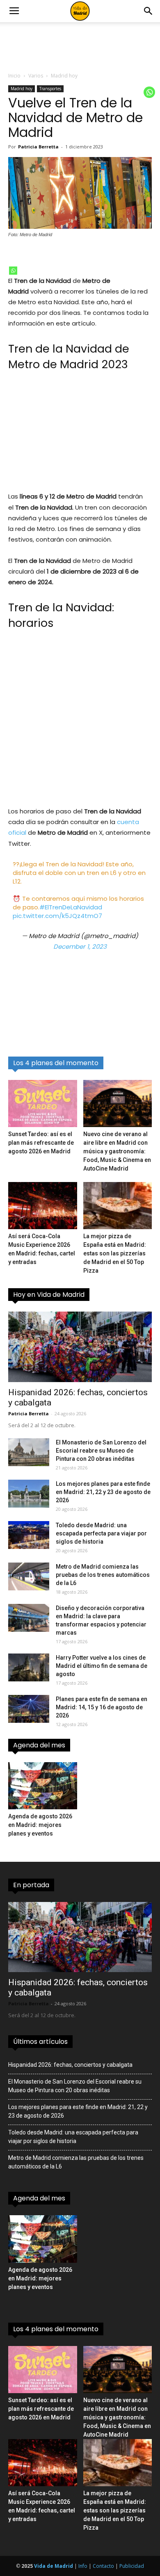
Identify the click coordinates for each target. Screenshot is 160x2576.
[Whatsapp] (13, 271)
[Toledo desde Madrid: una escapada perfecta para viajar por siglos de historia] (29, 1535)
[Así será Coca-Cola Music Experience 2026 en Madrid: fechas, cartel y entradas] (43, 1206)
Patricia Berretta (38, 147)
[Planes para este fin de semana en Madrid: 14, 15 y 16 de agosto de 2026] (29, 1709)
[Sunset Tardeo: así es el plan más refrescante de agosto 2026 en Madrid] (43, 1104)
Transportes (50, 89)
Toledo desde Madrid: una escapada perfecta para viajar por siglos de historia (101, 1533)
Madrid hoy (64, 76)
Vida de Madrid (54, 2566)
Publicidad (132, 2566)
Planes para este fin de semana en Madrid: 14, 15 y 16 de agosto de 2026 (102, 1707)
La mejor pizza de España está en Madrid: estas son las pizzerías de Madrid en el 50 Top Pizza (115, 1253)
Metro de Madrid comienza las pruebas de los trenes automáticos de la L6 (103, 1575)
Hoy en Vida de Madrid (49, 1295)
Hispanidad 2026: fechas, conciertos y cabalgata (70, 2065)
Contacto (103, 2566)
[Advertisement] (80, 436)
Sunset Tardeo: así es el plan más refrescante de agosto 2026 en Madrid (41, 1143)
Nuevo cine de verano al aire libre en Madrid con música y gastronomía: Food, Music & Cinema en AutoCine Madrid (117, 1151)
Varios (36, 76)
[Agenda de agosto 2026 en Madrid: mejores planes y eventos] (43, 1786)
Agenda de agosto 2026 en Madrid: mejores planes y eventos (40, 1825)
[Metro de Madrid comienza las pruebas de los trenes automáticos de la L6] (29, 1577)
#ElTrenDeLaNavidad (71, 907)
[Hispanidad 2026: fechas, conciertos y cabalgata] (80, 1347)
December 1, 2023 (80, 946)
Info (83, 2566)
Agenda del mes (39, 1745)
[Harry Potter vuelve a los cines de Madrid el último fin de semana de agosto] (29, 1668)
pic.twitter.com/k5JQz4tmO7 (57, 916)
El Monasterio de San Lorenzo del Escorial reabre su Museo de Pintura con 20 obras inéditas (101, 1451)
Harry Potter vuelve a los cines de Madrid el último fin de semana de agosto (102, 1666)
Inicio (14, 76)
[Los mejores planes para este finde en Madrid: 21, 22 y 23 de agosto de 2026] (29, 1494)
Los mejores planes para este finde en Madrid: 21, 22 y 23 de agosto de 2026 (103, 1492)
